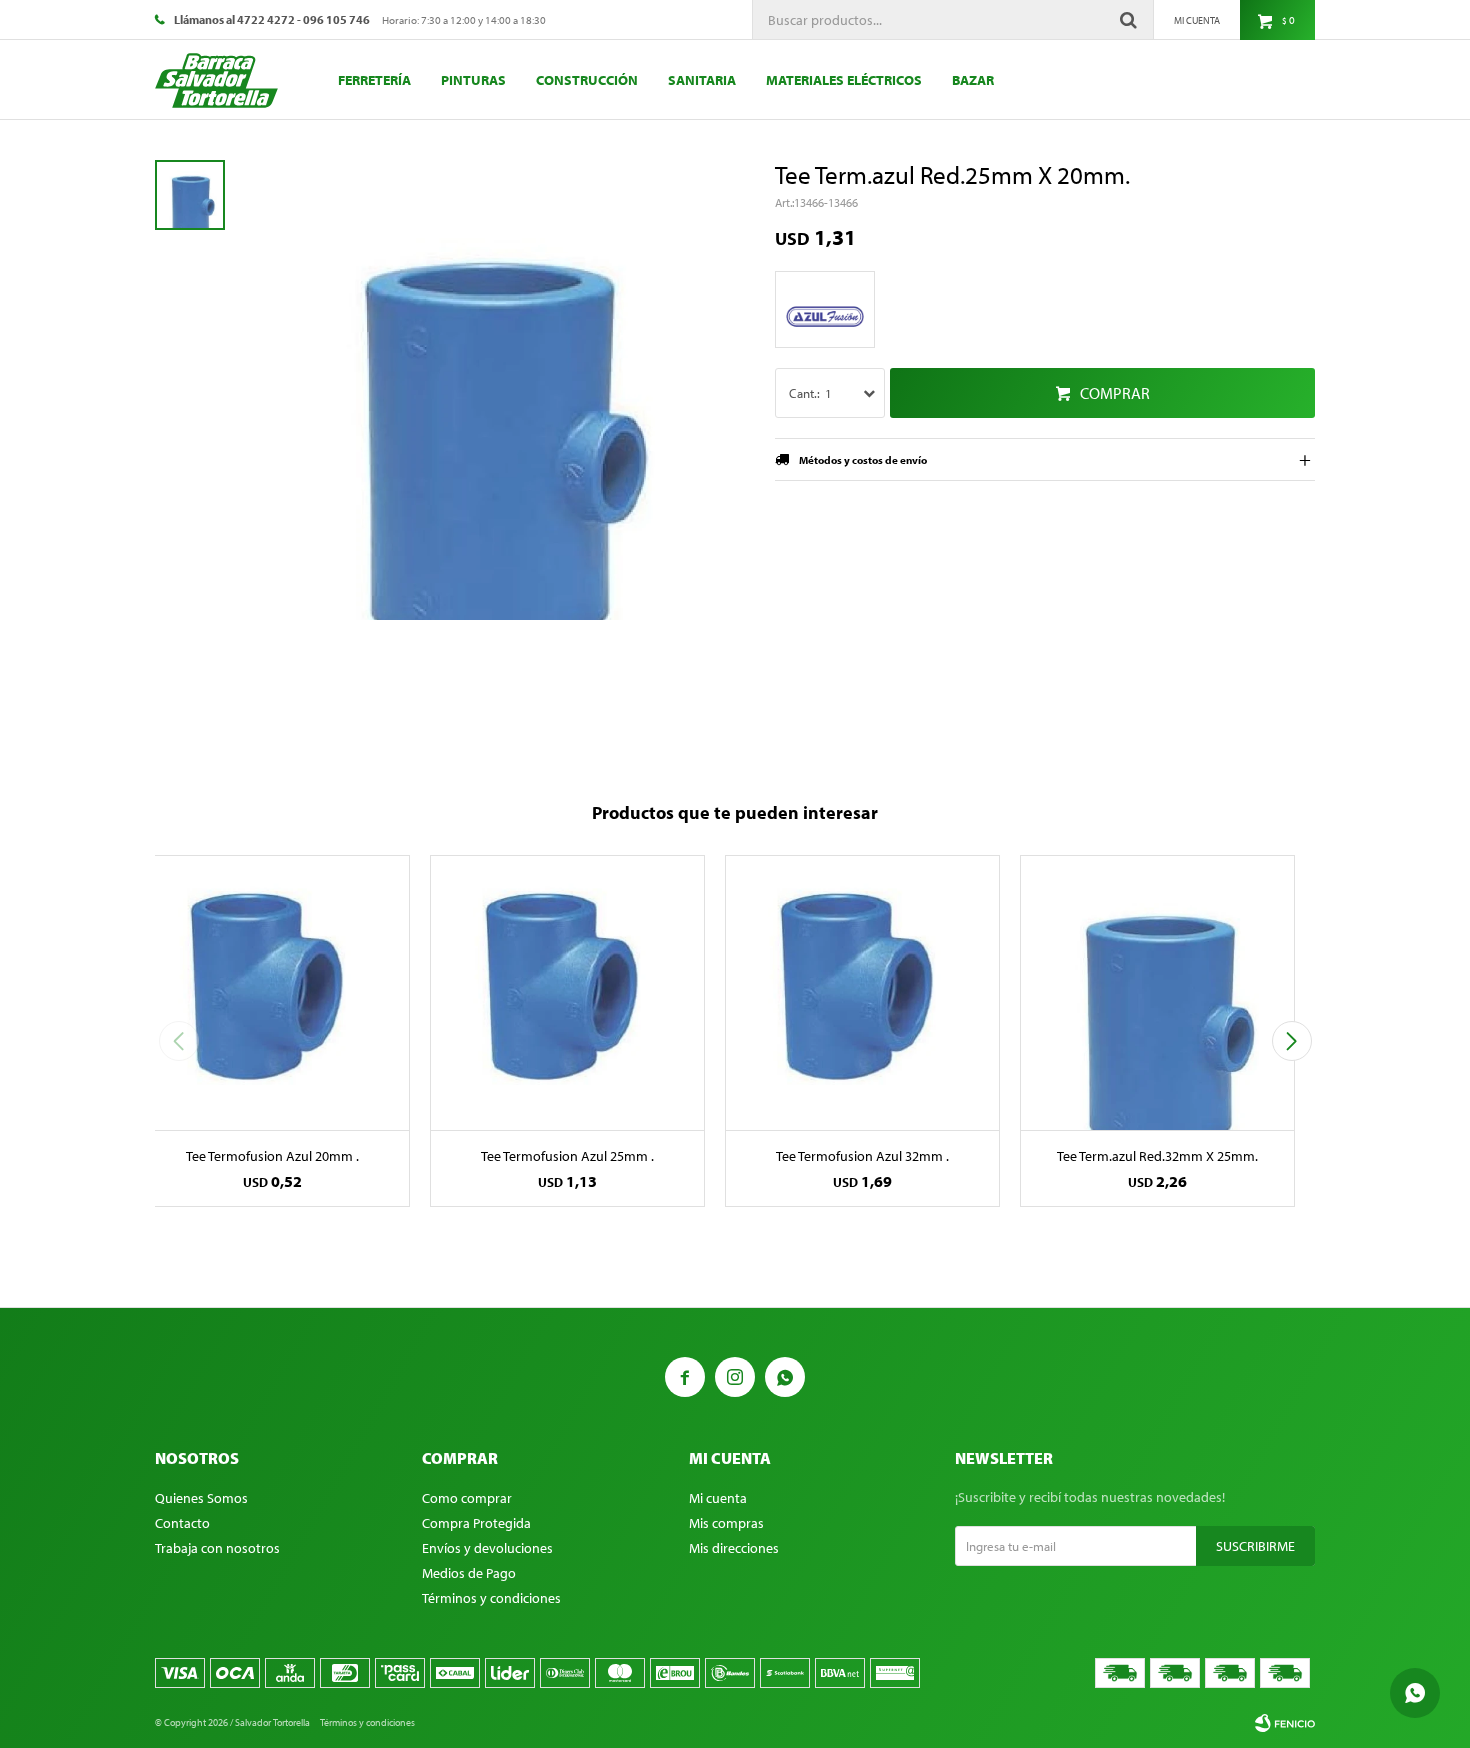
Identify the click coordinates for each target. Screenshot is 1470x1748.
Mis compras (726, 1523)
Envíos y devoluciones (487, 1548)
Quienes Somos (201, 1498)
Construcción (587, 80)
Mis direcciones (734, 1548)
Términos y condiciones (491, 1598)
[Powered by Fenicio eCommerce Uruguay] (1285, 1723)
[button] (1291, 1041)
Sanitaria (702, 80)
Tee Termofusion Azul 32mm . (862, 1156)
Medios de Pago (469, 1573)
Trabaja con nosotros (217, 1548)
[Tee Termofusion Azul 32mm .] (862, 992)
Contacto (182, 1523)
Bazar (973, 80)
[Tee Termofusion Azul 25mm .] (567, 992)
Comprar (1115, 393)
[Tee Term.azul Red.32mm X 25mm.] (1157, 992)
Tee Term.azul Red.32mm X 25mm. (1157, 1156)
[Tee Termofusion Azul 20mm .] (272, 992)
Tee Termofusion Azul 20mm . (272, 1156)
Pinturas (473, 80)
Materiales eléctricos (844, 80)
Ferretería (374, 80)
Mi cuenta (718, 1498)
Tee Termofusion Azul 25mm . (567, 1156)
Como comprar (467, 1498)
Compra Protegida (476, 1523)
